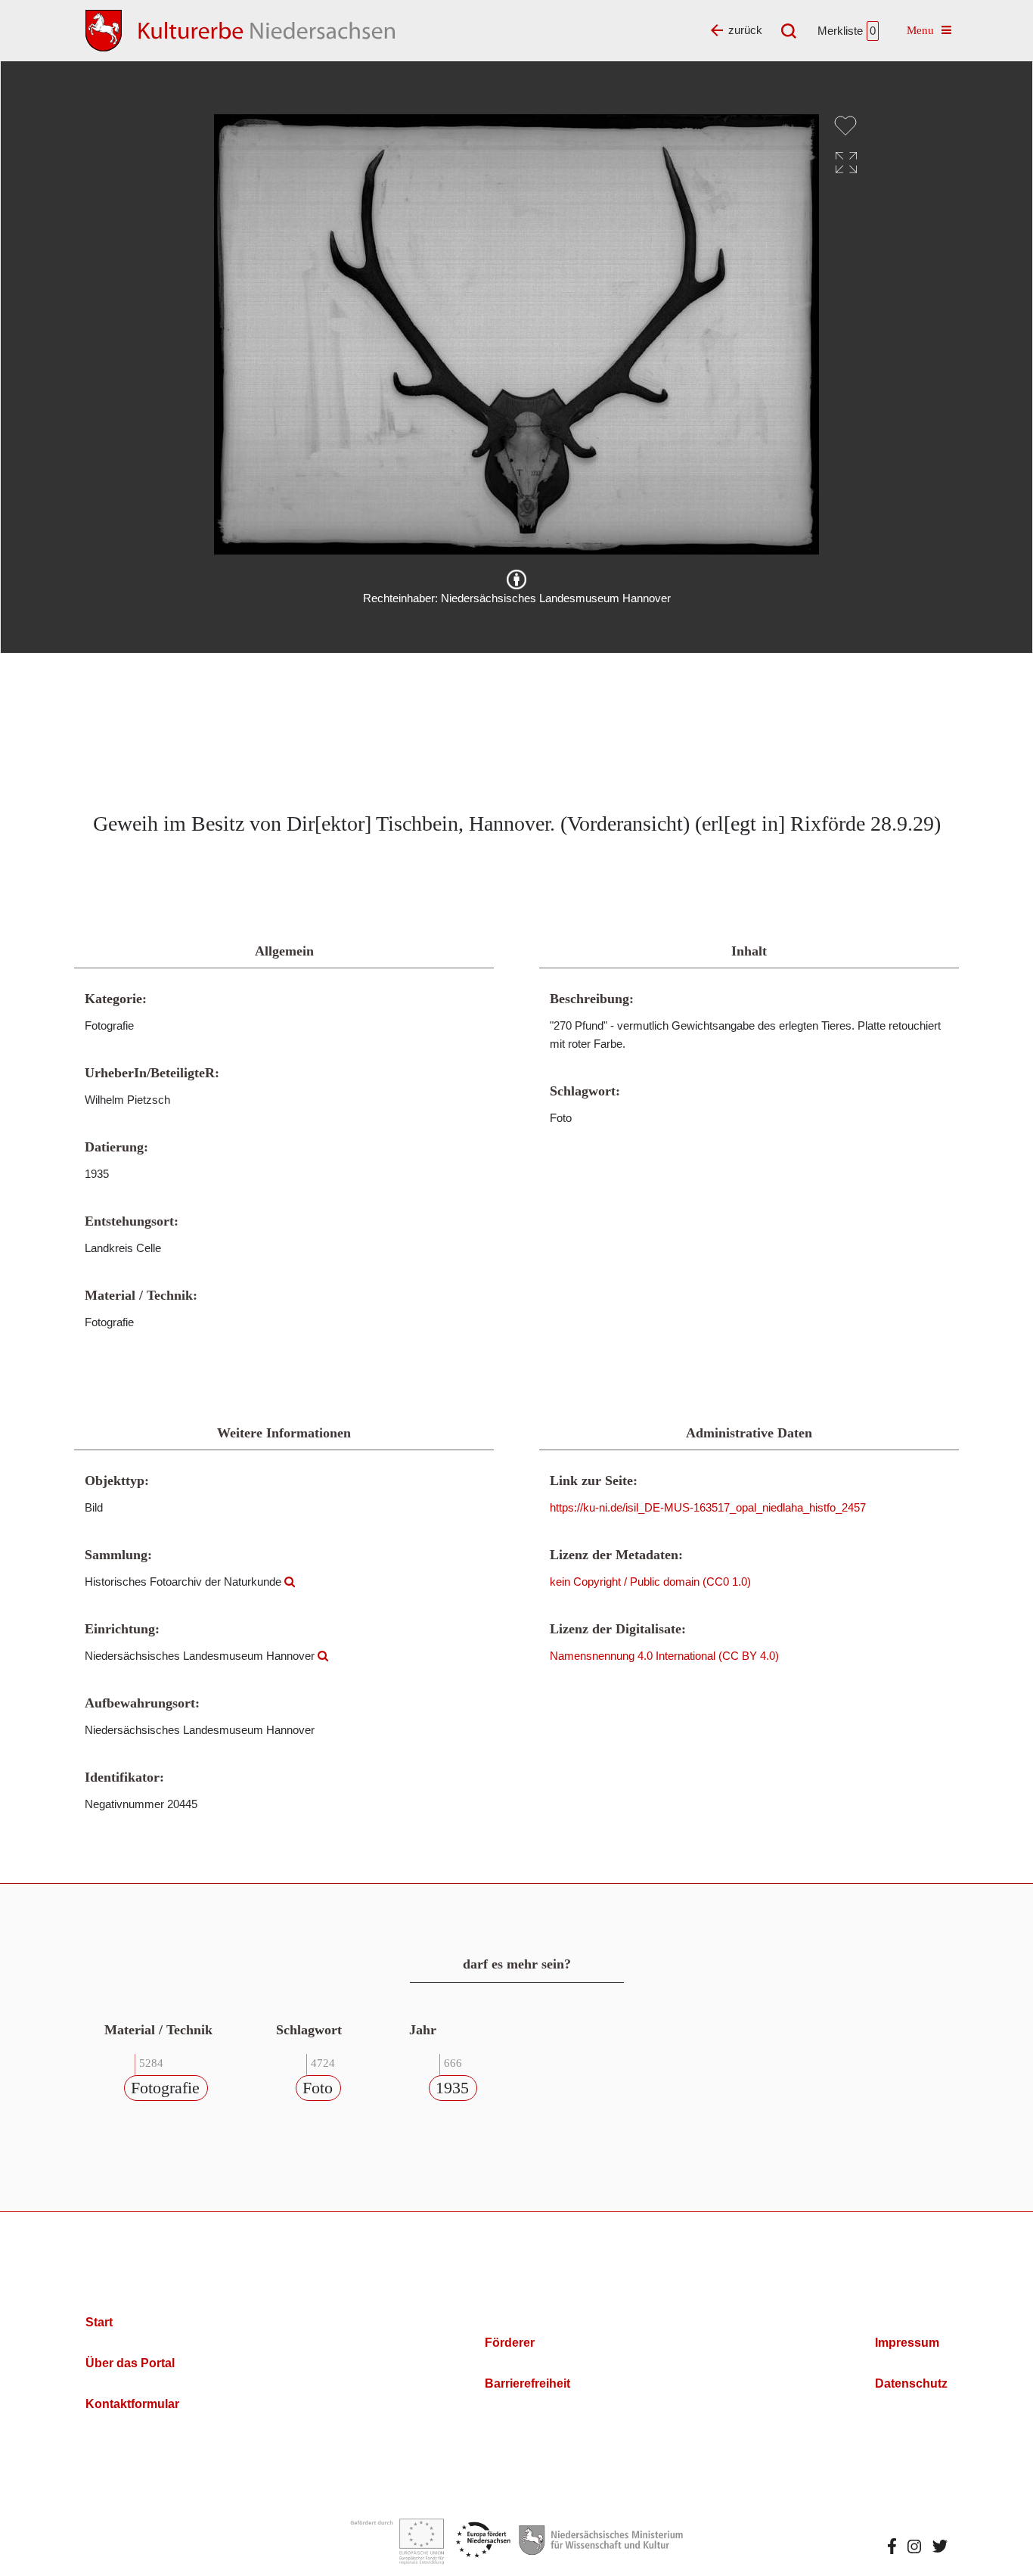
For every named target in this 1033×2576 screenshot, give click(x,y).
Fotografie (165, 2088)
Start (99, 2322)
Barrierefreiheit (527, 2383)
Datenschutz (911, 2383)
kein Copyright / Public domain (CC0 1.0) (650, 1582)
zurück (745, 30)
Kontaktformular (132, 2404)
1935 (452, 2088)
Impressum (907, 2343)
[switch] (845, 126)
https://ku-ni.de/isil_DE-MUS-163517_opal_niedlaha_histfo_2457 (708, 1507)
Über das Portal (130, 2363)
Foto (318, 2088)
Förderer (510, 2343)
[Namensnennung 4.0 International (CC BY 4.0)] (516, 580)
